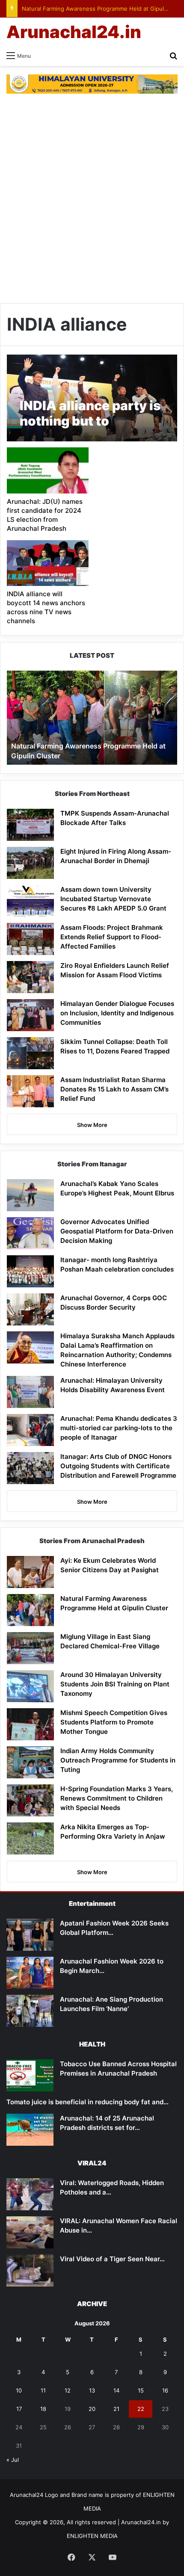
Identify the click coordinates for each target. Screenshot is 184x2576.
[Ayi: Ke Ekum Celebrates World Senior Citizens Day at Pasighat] (30, 1572)
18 (43, 2409)
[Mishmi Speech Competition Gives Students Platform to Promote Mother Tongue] (30, 1724)
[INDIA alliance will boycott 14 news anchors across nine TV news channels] (47, 563)
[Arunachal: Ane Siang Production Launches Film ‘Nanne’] (30, 2011)
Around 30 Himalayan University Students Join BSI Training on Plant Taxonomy (115, 1684)
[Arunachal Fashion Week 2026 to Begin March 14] (30, 1973)
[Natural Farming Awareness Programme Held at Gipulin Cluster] (30, 1610)
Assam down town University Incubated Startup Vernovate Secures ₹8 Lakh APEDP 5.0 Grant (113, 899)
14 (116, 2390)
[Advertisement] (92, 198)
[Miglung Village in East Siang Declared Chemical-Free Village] (30, 1648)
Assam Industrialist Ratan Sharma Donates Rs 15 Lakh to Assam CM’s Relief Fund (114, 1089)
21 (116, 2409)
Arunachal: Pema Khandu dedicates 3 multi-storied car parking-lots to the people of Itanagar (119, 1428)
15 (141, 2390)
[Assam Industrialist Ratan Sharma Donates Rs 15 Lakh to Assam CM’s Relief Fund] (30, 1091)
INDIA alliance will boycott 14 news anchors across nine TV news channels (46, 607)
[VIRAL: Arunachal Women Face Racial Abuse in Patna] (30, 2232)
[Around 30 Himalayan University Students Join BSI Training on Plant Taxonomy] (30, 1686)
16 (165, 2390)
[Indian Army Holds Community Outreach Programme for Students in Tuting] (30, 1762)
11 (43, 2390)
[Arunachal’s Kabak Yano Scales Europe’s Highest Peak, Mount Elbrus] (30, 1195)
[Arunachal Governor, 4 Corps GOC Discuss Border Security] (30, 1309)
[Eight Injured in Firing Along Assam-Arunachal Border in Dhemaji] (30, 863)
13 (92, 2390)
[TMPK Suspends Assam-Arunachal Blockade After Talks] (30, 825)
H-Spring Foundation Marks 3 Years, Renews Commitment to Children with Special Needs (117, 1798)
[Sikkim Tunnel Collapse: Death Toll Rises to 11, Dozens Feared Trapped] (30, 1053)
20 (92, 2409)
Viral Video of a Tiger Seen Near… (112, 2259)
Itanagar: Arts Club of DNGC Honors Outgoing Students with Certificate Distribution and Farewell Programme (118, 1466)
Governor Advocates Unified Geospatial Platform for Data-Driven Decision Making (117, 1231)
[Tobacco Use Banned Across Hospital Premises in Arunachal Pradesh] (30, 2075)
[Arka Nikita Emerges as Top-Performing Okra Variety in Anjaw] (30, 1838)
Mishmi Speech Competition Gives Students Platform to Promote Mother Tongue (114, 1722)
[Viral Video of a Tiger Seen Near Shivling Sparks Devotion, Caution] (30, 2270)
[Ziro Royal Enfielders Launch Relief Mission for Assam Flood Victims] (30, 977)
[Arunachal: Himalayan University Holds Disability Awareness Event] (30, 1392)
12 (68, 2390)
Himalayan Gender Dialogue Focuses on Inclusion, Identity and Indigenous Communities (117, 1013)
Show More (92, 1125)
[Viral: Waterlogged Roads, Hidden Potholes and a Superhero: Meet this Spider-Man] (30, 2194)
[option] (92, 718)
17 (19, 2409)
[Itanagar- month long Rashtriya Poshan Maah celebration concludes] (30, 1271)
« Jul (13, 2460)
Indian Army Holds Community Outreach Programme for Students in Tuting (118, 1760)
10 (19, 2390)
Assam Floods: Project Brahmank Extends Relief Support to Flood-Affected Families (112, 937)
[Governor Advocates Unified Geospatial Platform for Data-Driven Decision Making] (30, 1233)
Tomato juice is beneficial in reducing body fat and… (88, 2102)
